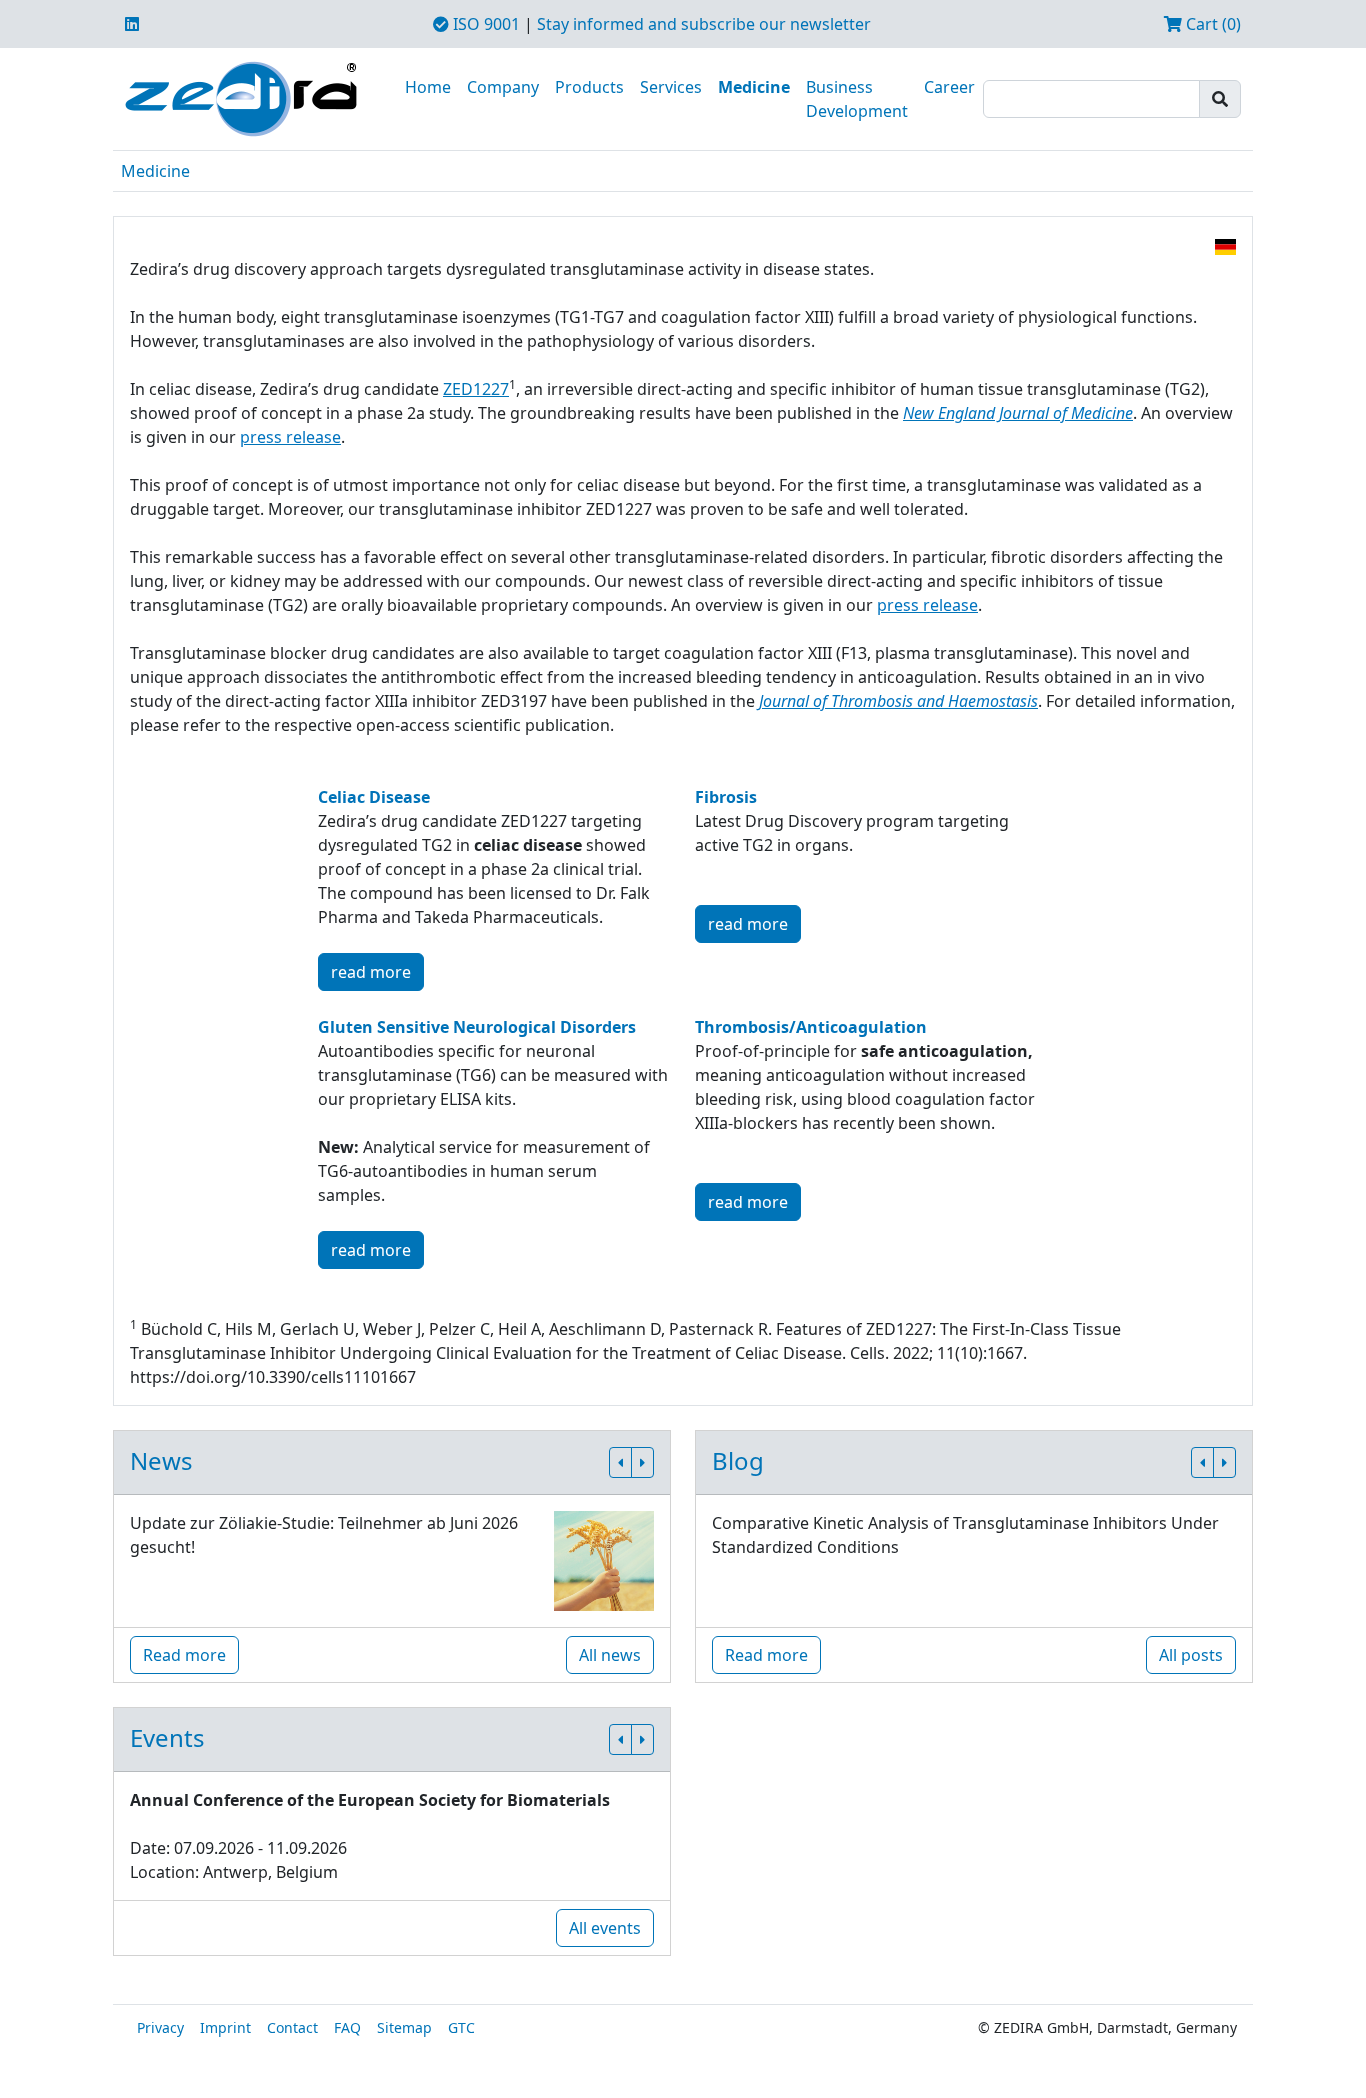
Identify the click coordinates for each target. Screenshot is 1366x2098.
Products (589, 87)
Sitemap (404, 2027)
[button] (620, 1462)
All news (610, 1655)
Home (428, 87)
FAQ (347, 2027)
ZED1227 (476, 389)
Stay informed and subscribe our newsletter (704, 24)
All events (605, 1928)
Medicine (754, 87)
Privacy (160, 2027)
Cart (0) (1211, 24)
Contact (292, 2027)
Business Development (857, 99)
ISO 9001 (484, 24)
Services (671, 87)
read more (371, 972)
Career (949, 87)
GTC (461, 2027)
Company (503, 87)
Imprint (225, 2027)
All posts (1191, 1655)
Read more (184, 1655)
